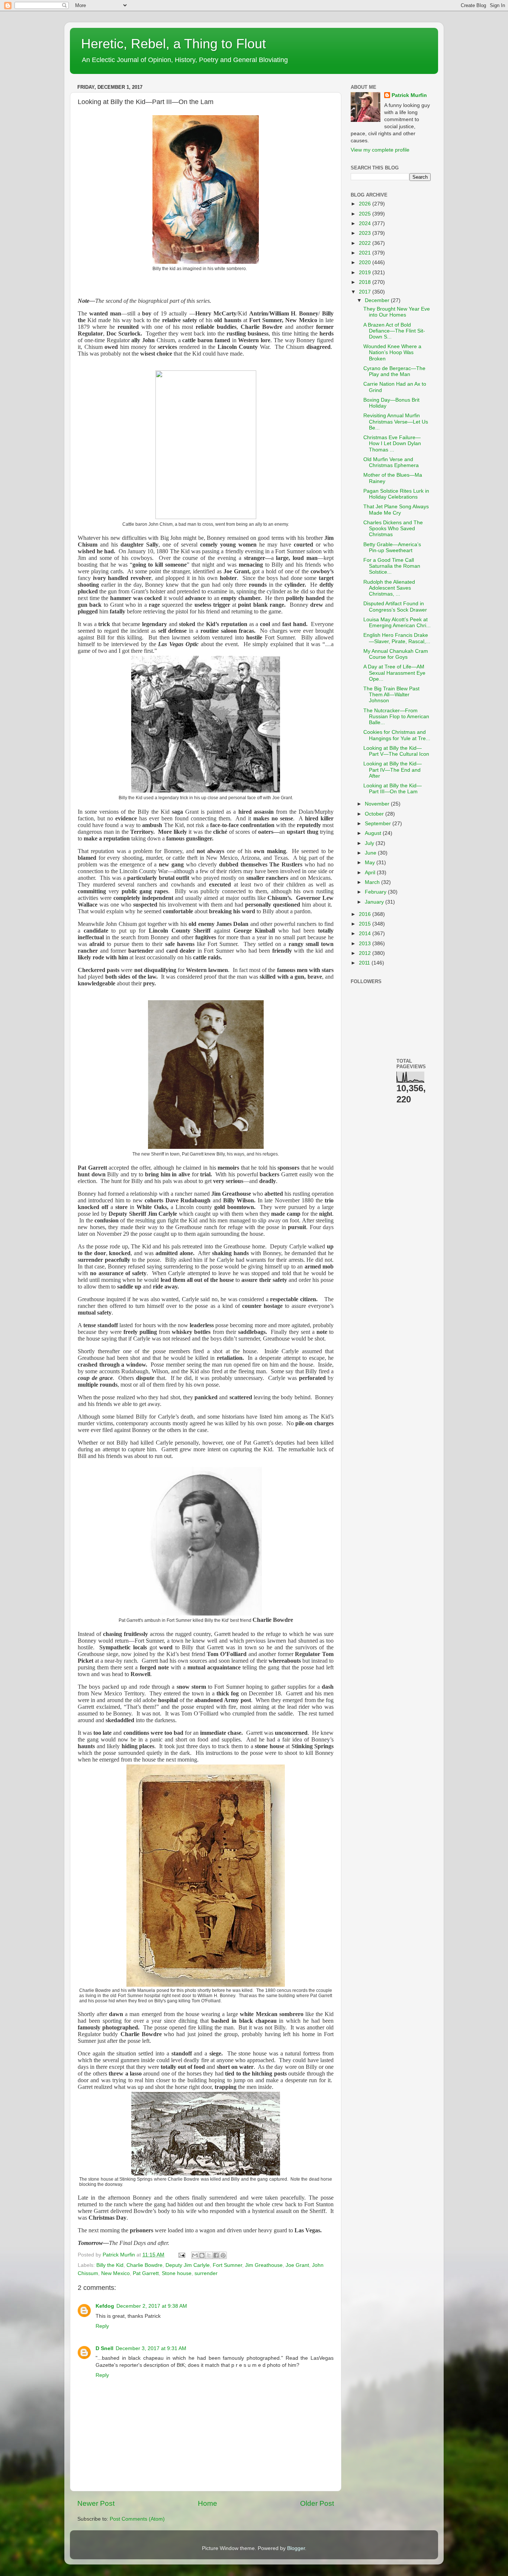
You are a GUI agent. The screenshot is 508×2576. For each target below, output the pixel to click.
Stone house (177, 2273)
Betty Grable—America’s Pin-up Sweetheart (392, 547)
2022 (366, 243)
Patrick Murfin (409, 95)
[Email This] (195, 2255)
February (376, 892)
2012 (366, 953)
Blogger (296, 2548)
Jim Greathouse (264, 2265)
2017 (366, 292)
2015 (366, 924)
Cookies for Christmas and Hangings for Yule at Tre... (397, 735)
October (375, 814)
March (373, 882)
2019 (366, 273)
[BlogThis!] (202, 2255)
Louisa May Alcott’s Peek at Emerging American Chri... (397, 623)
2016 (366, 914)
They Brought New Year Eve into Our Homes (397, 312)
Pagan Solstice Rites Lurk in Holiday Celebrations (396, 494)
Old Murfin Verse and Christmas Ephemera (391, 462)
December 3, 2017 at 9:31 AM (151, 2348)
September (379, 824)
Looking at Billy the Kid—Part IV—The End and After (393, 770)
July (370, 843)
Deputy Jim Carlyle (188, 2265)
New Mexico (115, 2273)
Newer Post (96, 2503)
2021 (366, 253)
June (371, 853)
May (371, 863)
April (371, 873)
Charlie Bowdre (144, 2265)
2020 (366, 263)
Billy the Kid (110, 2265)
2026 (366, 204)
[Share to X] (209, 2255)
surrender (206, 2273)
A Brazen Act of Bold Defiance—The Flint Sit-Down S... (394, 331)
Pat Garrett (146, 2273)
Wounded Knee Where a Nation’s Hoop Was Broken (392, 352)
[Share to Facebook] (216, 2255)
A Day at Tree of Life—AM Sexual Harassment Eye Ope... (394, 673)
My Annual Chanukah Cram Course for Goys (396, 654)
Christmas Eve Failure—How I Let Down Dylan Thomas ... (392, 443)
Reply (102, 2326)
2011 (365, 963)
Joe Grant (297, 2265)
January (375, 902)
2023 (366, 233)
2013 (366, 944)
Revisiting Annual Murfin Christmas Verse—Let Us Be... (396, 422)
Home (208, 2503)
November (378, 804)
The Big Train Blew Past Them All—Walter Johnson (391, 695)
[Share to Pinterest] (223, 2255)
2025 (366, 214)
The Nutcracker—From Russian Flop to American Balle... (396, 717)
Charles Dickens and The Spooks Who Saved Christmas (393, 529)
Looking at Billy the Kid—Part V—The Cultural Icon (396, 751)
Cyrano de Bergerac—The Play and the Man (394, 371)
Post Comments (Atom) (137, 2519)
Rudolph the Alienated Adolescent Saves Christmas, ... (389, 588)
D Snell (105, 2348)
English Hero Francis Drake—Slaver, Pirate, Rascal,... (397, 638)
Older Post (317, 2503)
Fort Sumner (227, 2265)
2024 (366, 223)
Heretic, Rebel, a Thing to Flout (173, 44)
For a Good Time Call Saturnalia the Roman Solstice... (392, 566)
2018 (366, 282)
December (378, 300)
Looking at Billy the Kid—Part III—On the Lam (393, 789)
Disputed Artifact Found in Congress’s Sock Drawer (395, 607)
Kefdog (105, 2306)
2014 (366, 934)
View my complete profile (380, 150)
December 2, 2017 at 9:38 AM (152, 2306)
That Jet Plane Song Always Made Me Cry (396, 510)
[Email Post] (181, 2255)
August (374, 833)
